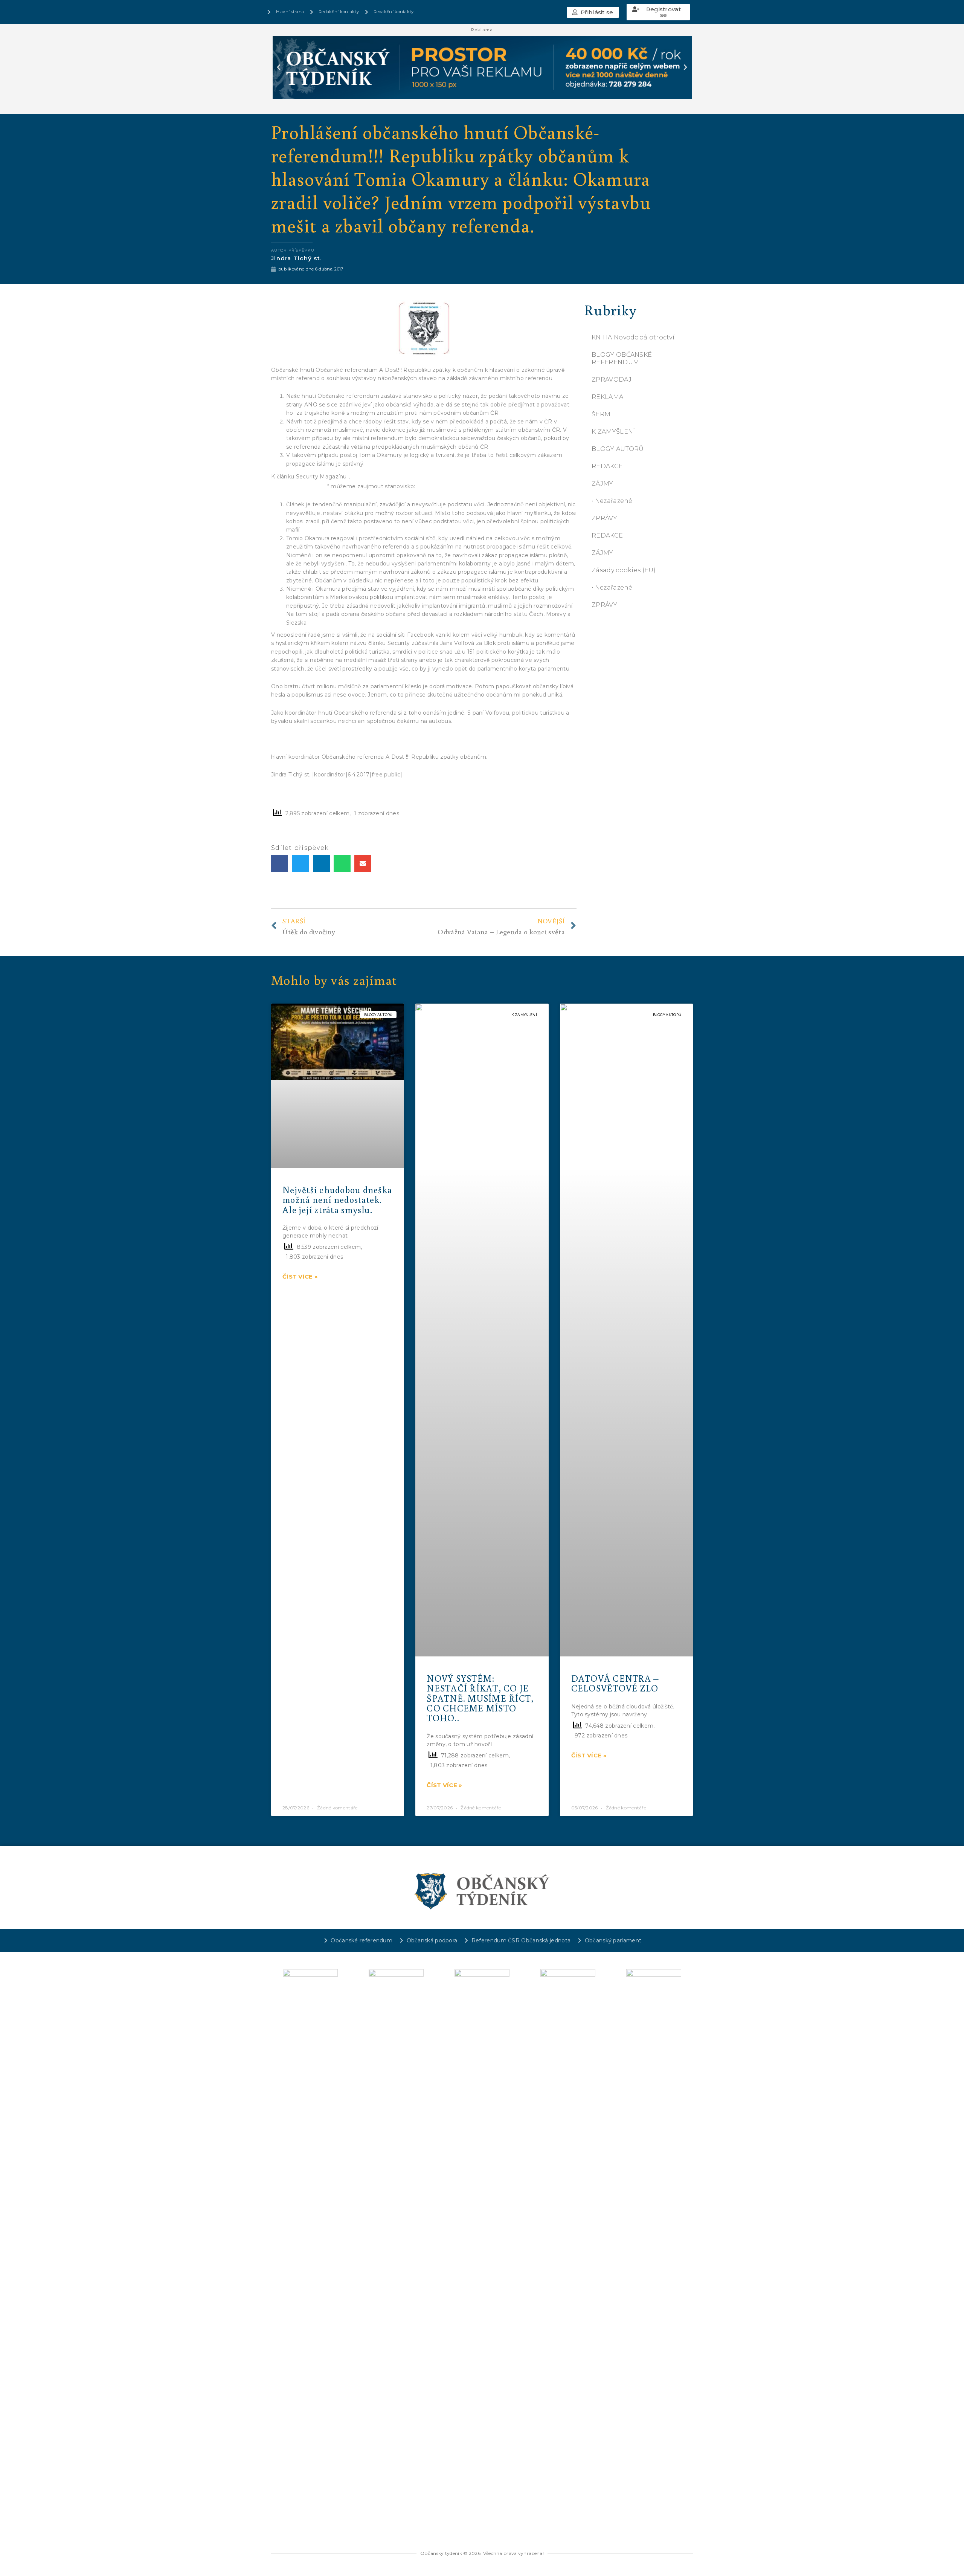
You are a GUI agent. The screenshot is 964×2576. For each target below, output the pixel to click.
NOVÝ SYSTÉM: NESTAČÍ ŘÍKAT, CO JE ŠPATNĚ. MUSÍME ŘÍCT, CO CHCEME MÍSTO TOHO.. (480, 1698)
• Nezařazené (612, 501)
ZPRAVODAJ (612, 380)
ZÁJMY (602, 484)
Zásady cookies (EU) (624, 570)
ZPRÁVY (604, 518)
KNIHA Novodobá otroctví (633, 337)
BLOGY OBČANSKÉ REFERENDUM (622, 358)
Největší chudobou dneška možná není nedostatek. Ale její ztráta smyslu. (337, 1199)
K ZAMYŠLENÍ (613, 432)
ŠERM (601, 414)
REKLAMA (607, 397)
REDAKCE (607, 466)
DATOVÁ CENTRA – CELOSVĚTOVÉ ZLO (615, 1683)
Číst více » (300, 1277)
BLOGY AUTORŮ (618, 449)
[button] (593, 12)
